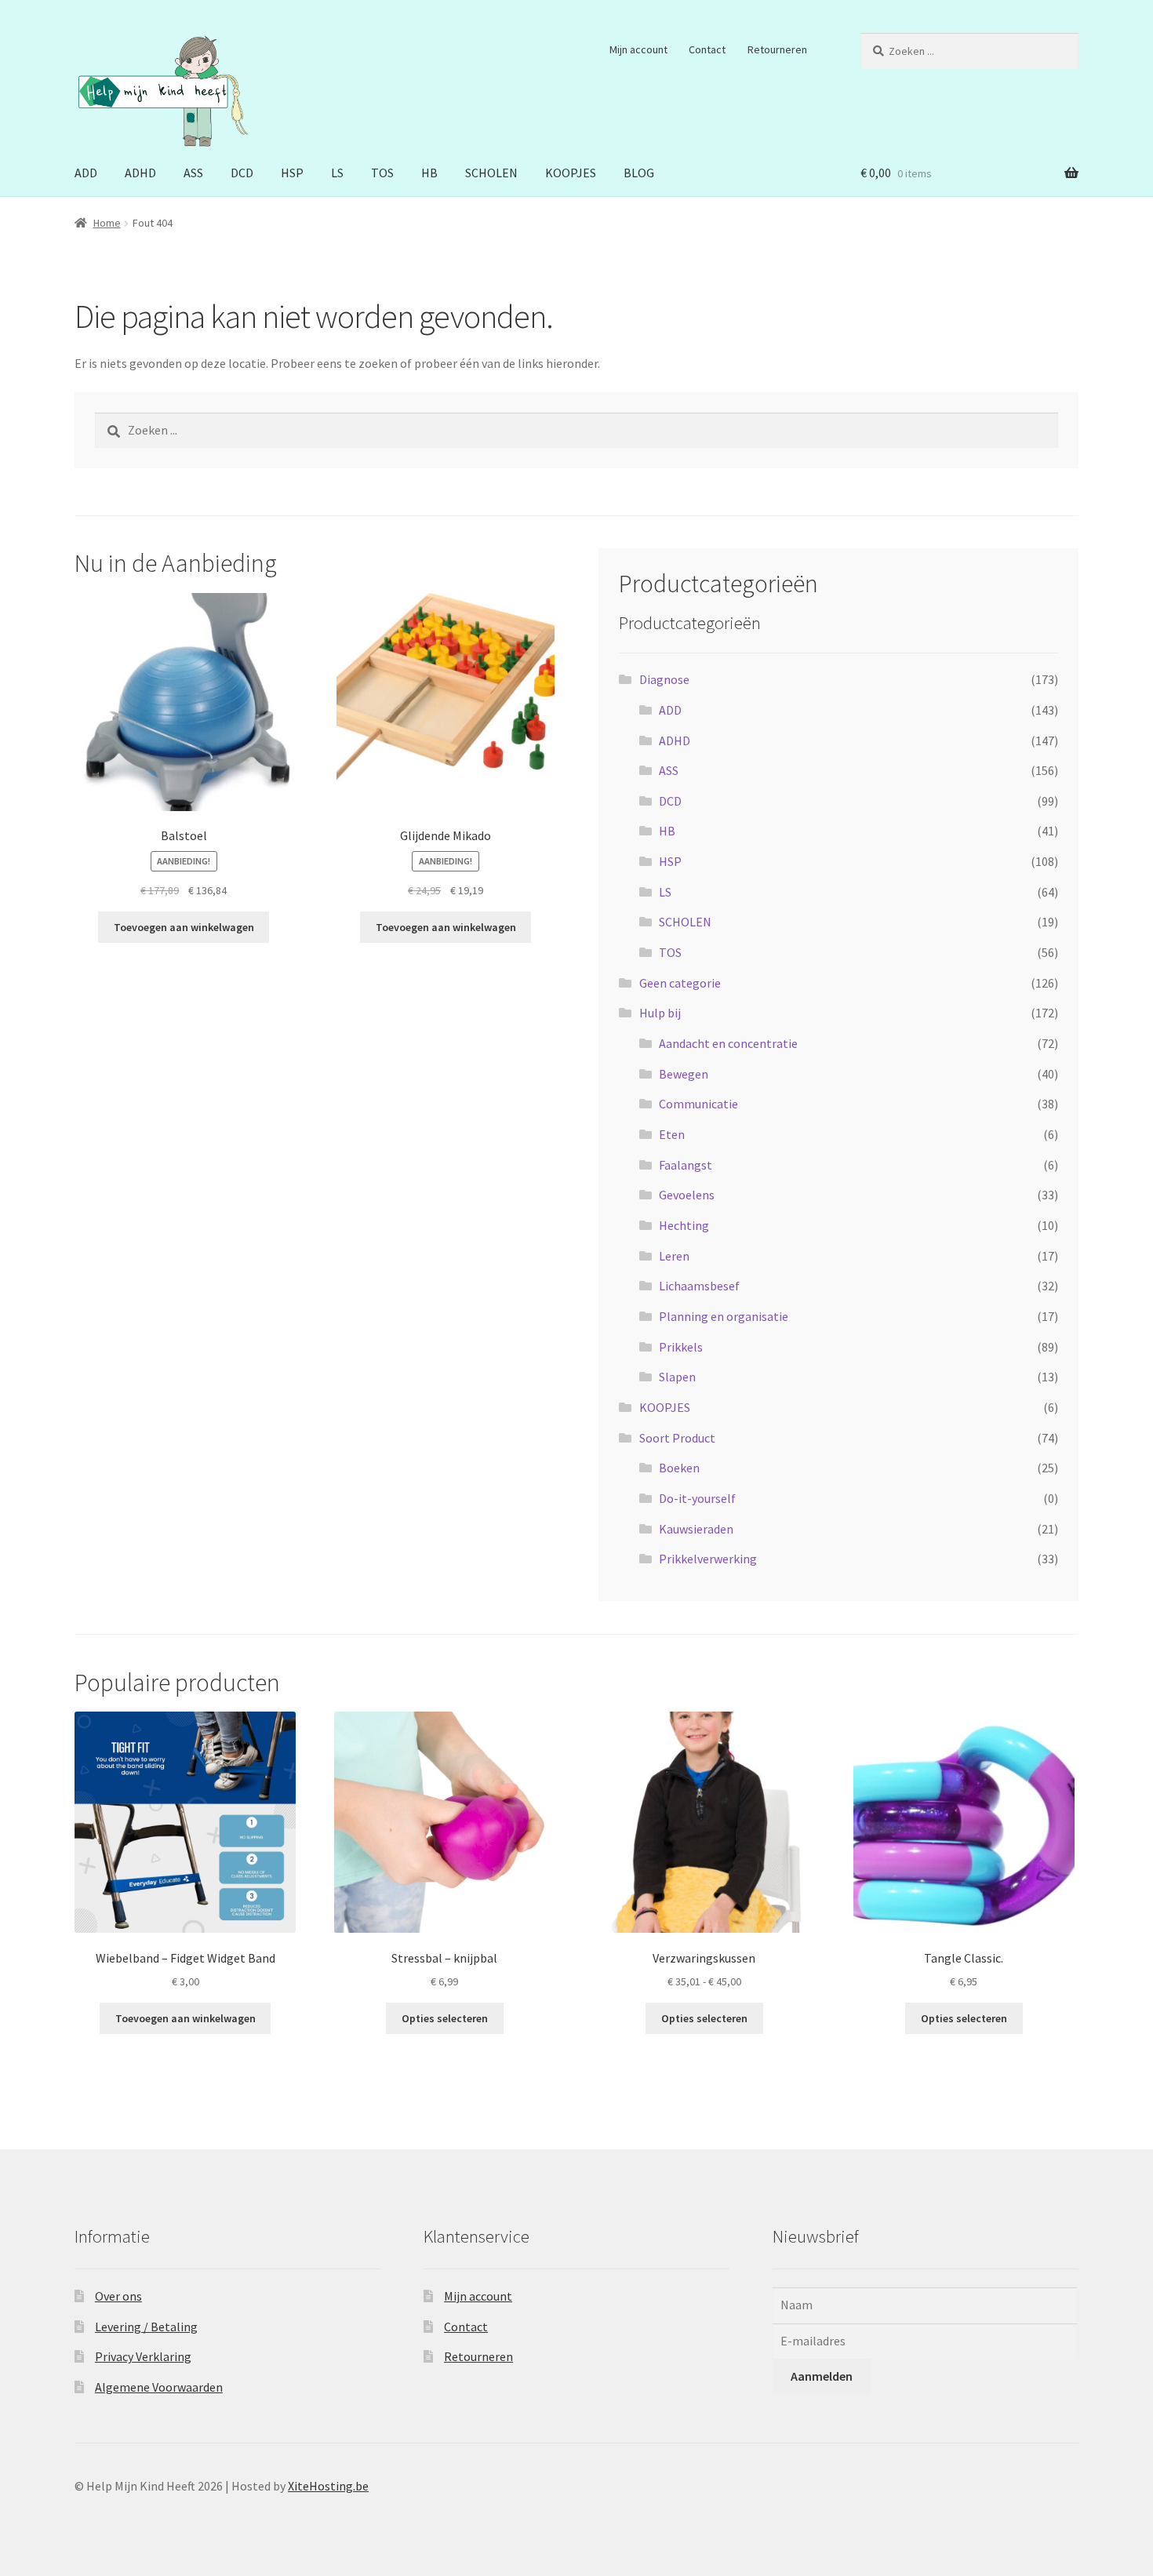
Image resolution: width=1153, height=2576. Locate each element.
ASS (193, 173)
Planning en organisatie (724, 1316)
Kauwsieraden (696, 1529)
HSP (292, 173)
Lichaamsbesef (699, 1286)
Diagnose (664, 679)
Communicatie (698, 1104)
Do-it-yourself (697, 1498)
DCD (242, 173)
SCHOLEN (491, 173)
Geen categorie (680, 983)
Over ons (118, 2296)
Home (107, 223)
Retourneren (777, 49)
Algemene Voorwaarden (159, 2387)
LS (337, 173)
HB (429, 173)
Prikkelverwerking (708, 1559)
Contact (707, 49)
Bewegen (684, 1074)
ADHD (140, 173)
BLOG (639, 173)
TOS (382, 173)
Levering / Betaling (146, 2327)
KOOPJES (571, 173)
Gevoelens (687, 1195)
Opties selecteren (445, 2018)
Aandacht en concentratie (728, 1043)
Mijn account (638, 49)
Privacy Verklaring (143, 2356)
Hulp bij (660, 1013)
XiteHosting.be (328, 2486)
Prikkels (681, 1347)
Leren (674, 1256)
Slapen (677, 1377)
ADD (86, 173)
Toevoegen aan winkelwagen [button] (184, 927)
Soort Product (677, 1438)
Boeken (679, 1468)
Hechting (684, 1225)
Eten (672, 1134)
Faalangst (686, 1165)
